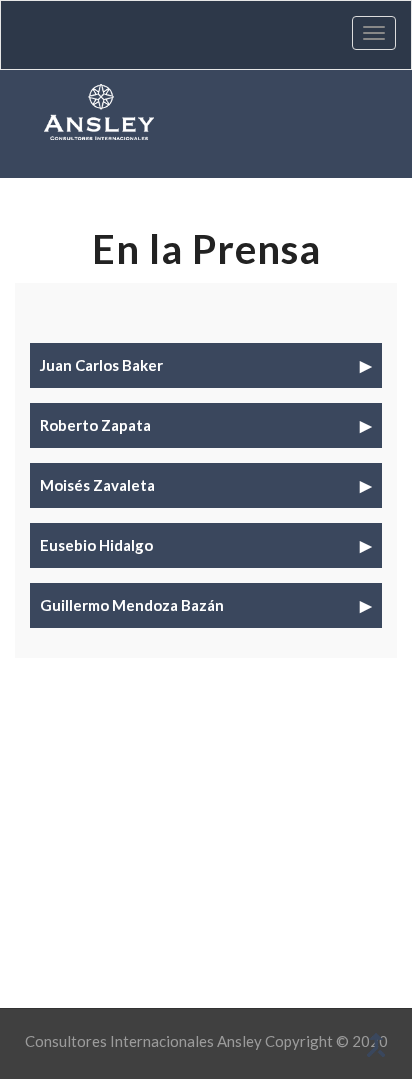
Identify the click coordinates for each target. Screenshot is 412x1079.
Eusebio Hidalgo (96, 545)
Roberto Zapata (95, 425)
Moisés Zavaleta (97, 485)
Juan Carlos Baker (101, 365)
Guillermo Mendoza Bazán (132, 605)
